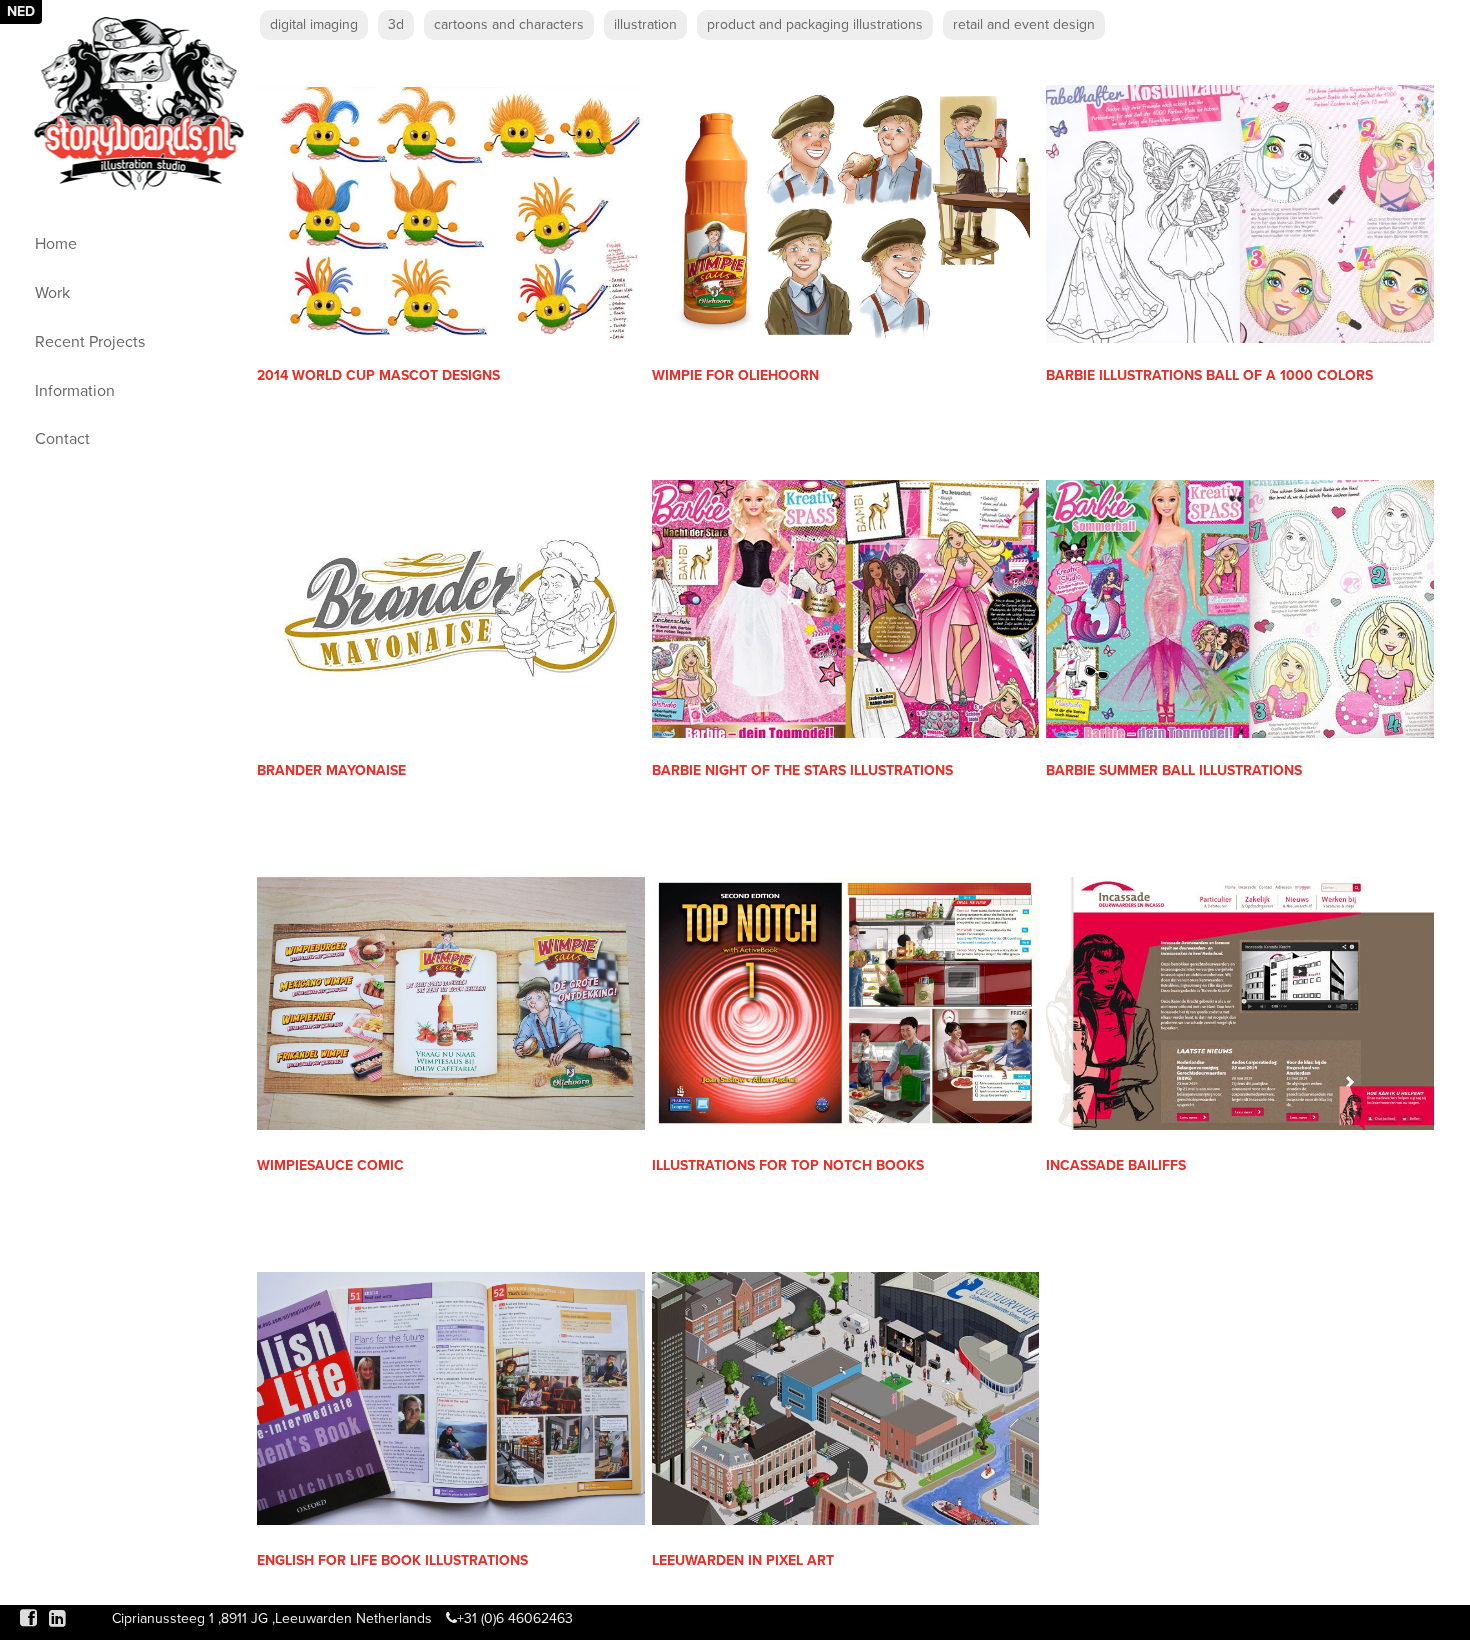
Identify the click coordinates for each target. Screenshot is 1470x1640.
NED (21, 11)
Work (52, 293)
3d (396, 24)
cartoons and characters (509, 24)
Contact (62, 439)
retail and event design (1024, 24)
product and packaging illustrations (815, 24)
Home (56, 244)
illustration (645, 24)
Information (75, 391)
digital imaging (314, 24)
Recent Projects (90, 342)
